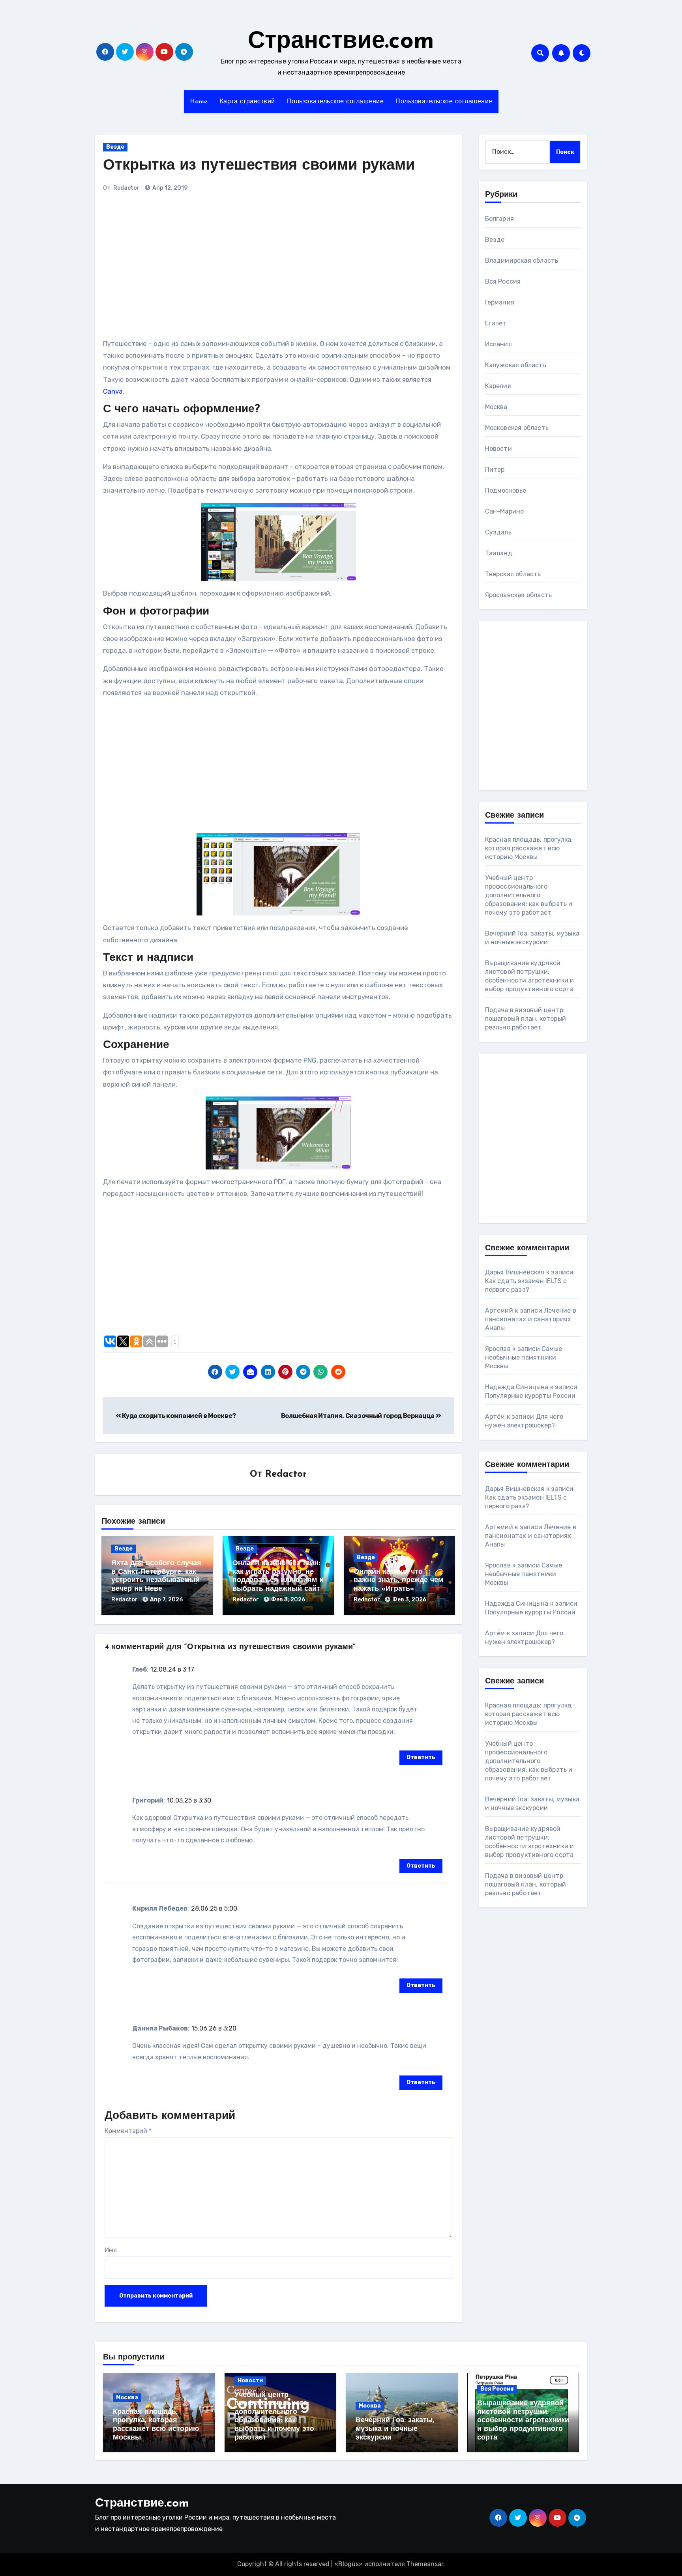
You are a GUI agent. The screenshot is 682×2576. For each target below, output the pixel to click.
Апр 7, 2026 (166, 1600)
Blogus (348, 2564)
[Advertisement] (213, 269)
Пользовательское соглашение (335, 102)
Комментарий (128, 2131)
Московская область (517, 428)
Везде (115, 147)
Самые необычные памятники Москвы (524, 1357)
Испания (498, 344)
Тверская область (513, 574)
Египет (496, 323)
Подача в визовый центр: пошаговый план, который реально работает (526, 1019)
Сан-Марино (505, 511)
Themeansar (425, 2564)
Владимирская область (522, 261)
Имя (111, 2250)
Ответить (421, 1757)
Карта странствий (247, 102)
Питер (495, 470)
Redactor (126, 188)
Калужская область (516, 365)
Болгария (500, 219)
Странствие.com (341, 42)
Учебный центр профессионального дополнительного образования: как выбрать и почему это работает (529, 895)
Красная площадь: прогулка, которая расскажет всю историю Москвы (529, 848)
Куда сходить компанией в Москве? (179, 1416)
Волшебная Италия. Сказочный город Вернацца (358, 1416)
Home (199, 102)
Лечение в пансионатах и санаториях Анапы (531, 1319)
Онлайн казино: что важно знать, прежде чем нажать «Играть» (398, 1581)
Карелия (498, 386)
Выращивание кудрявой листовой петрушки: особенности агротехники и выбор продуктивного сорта (523, 2421)
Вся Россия (503, 281)
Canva (113, 391)
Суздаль (498, 532)
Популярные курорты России (530, 1396)
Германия (500, 302)
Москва (496, 407)
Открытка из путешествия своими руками (259, 166)
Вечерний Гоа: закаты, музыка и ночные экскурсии (395, 2429)
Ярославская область (519, 595)
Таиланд (499, 553)
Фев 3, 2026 (288, 1600)
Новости (498, 449)
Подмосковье (506, 490)
